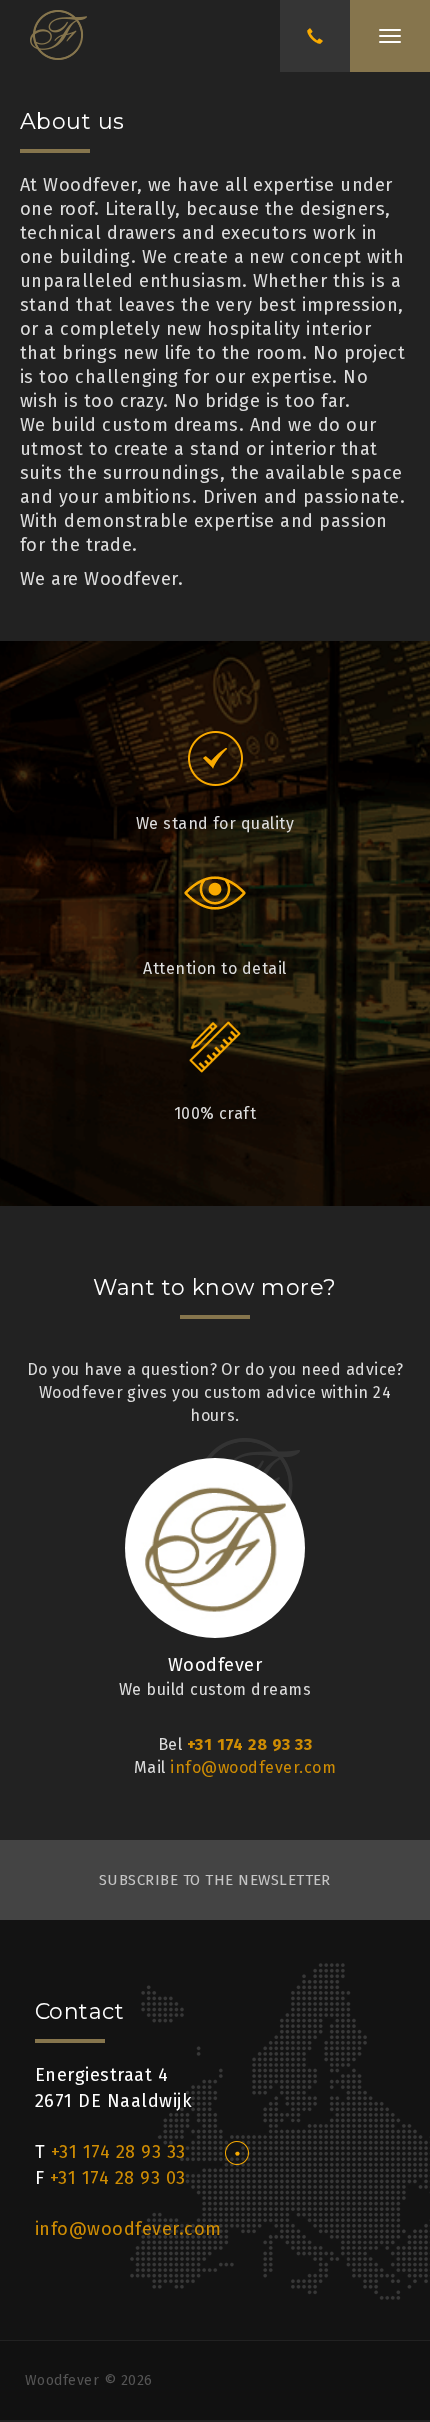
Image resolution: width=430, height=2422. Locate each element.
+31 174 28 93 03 (118, 2178)
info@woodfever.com (253, 1767)
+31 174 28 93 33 (250, 1744)
